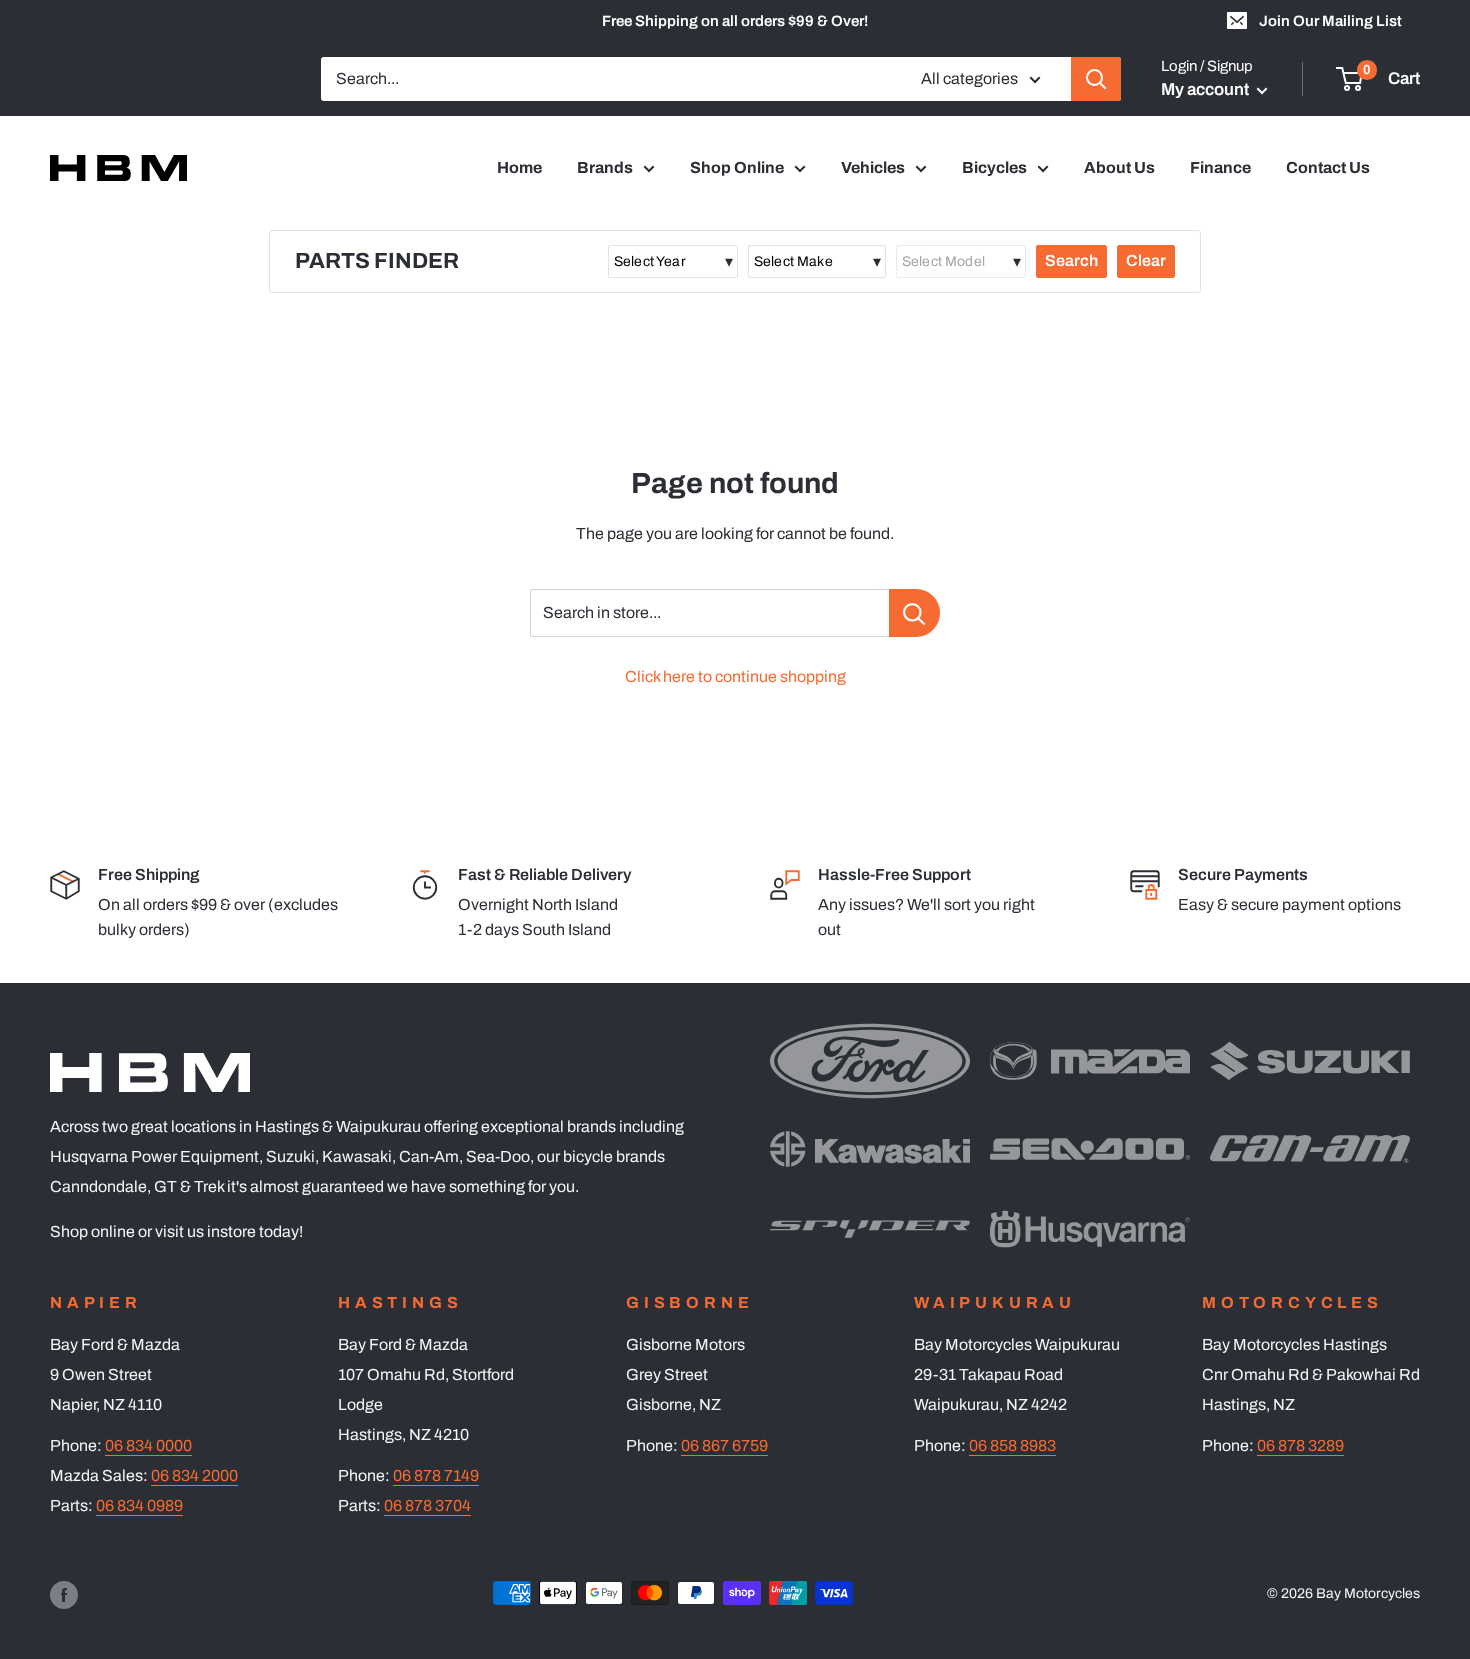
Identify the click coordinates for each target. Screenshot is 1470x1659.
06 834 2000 (194, 1475)
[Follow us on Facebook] (64, 1595)
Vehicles (873, 167)
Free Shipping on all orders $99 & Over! (735, 21)
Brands (605, 167)
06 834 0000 (148, 1445)
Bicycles (994, 167)
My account (1206, 89)
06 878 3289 (1300, 1445)
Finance (1220, 167)
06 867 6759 (724, 1445)
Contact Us (1328, 167)
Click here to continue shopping (735, 676)
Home (519, 167)
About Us (1119, 167)
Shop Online (737, 167)
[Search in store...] (914, 613)
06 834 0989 (139, 1505)
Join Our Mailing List (1330, 21)
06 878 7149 (436, 1475)
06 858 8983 (1012, 1445)
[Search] (1096, 79)
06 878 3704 (427, 1505)
